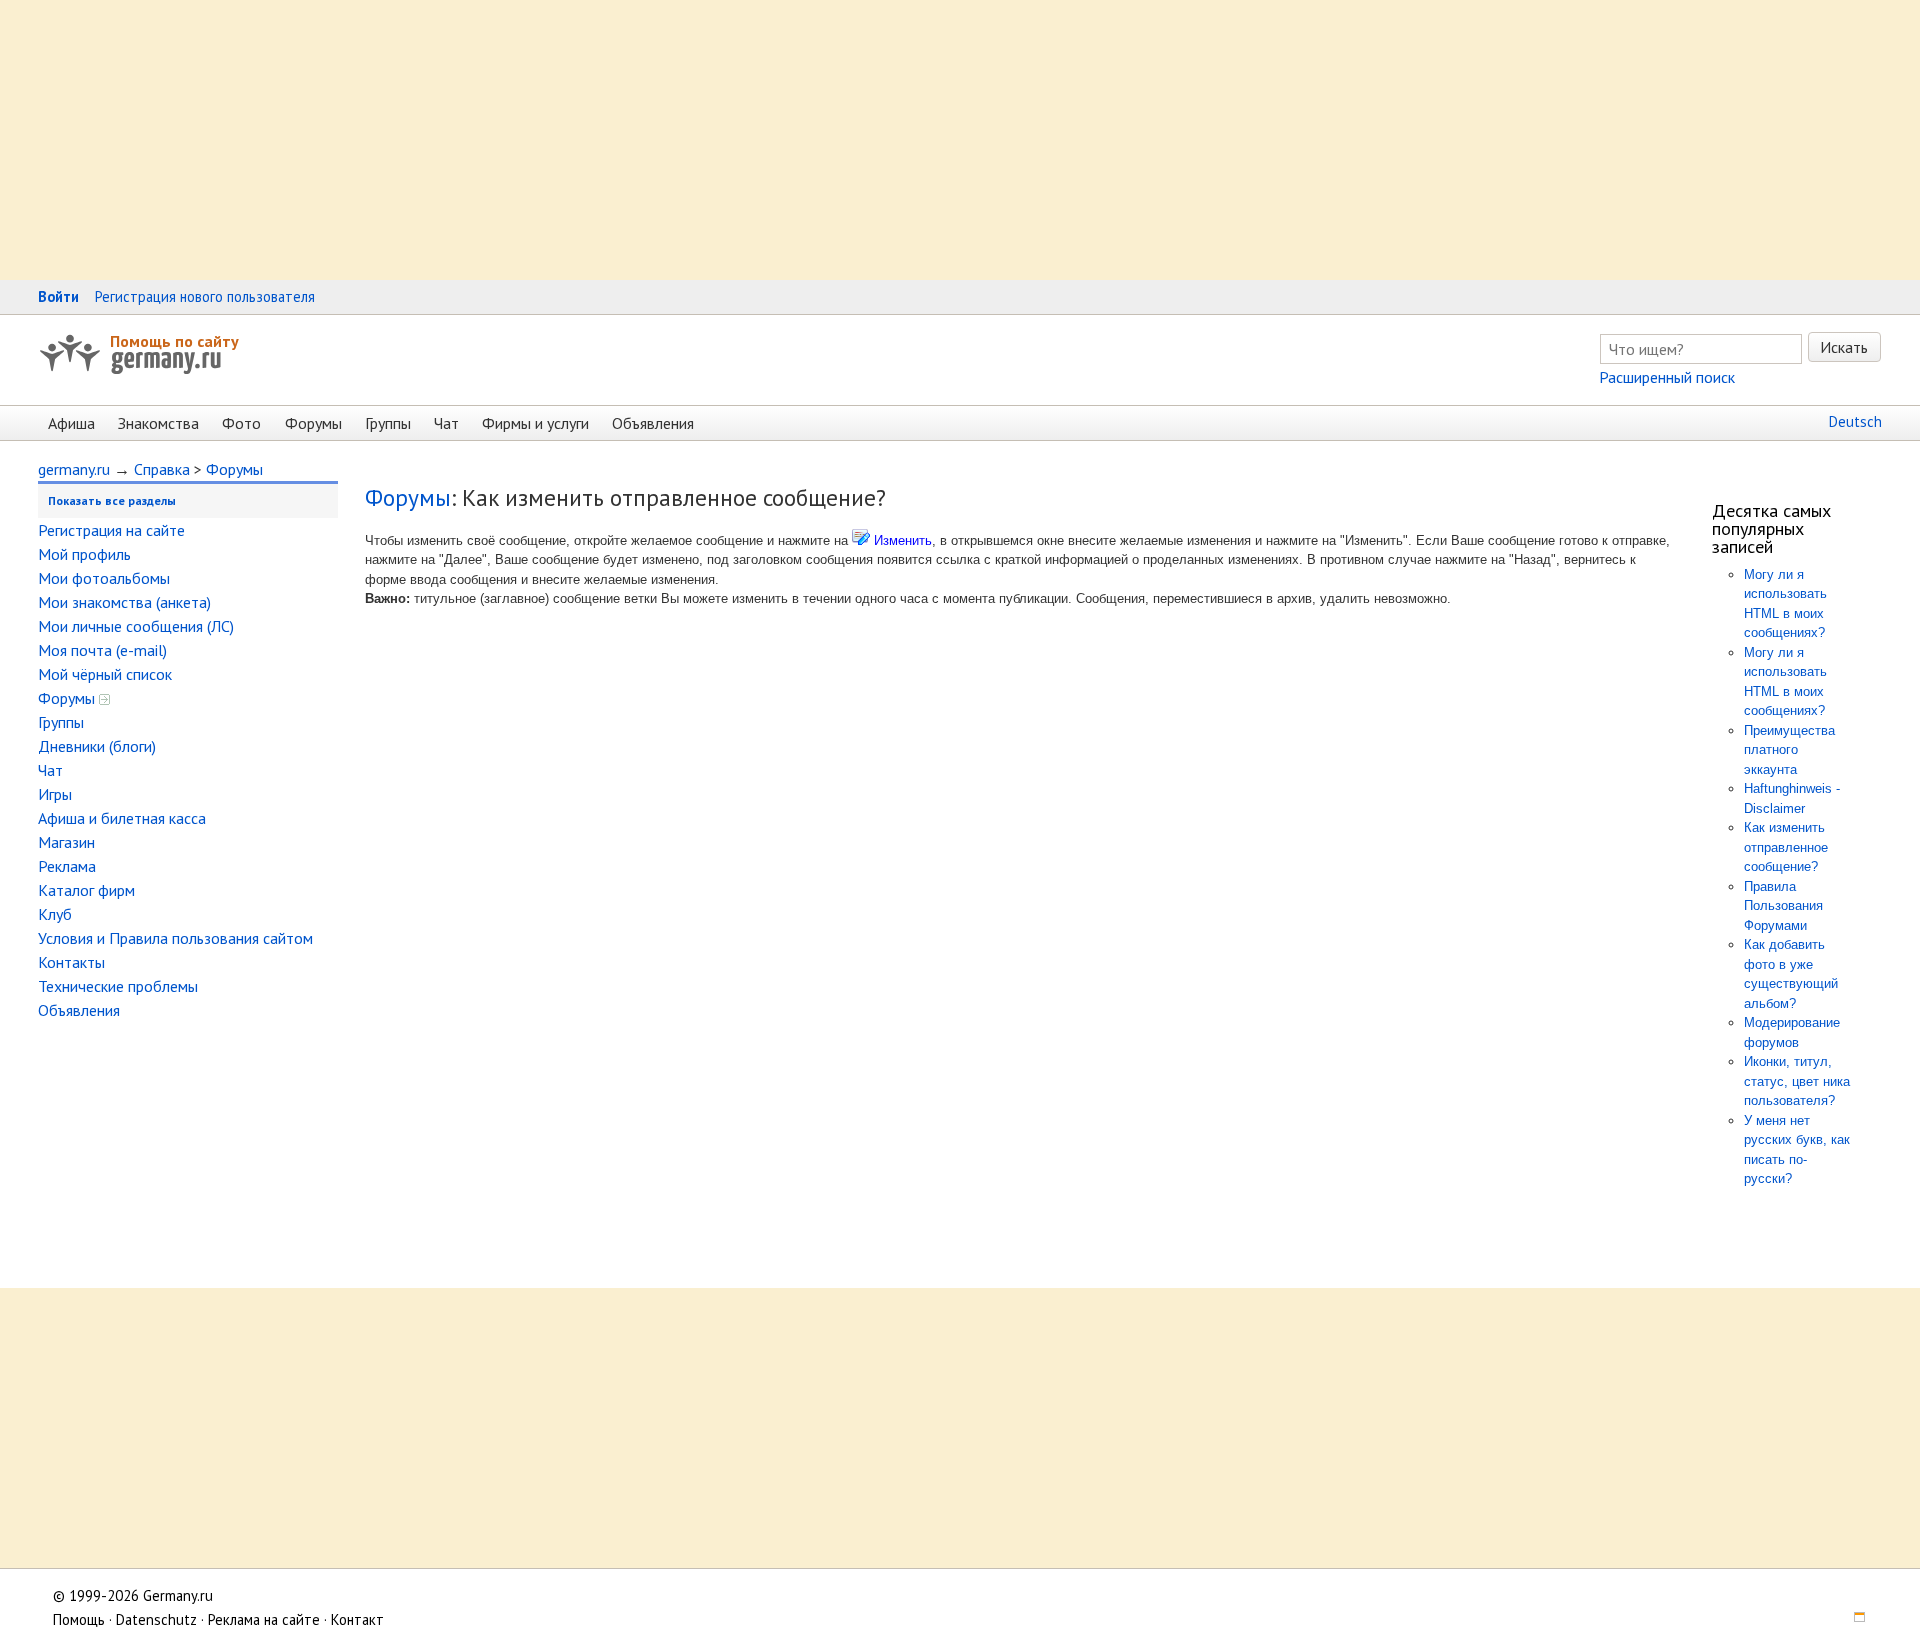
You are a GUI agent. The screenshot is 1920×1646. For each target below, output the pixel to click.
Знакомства (158, 423)
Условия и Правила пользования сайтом (175, 938)
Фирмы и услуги (535, 423)
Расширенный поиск (1667, 377)
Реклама (67, 866)
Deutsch (1855, 421)
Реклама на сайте (264, 1619)
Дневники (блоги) (97, 746)
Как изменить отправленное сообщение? (1786, 847)
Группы (388, 423)
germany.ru (74, 469)
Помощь (79, 1619)
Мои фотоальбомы (104, 578)
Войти (58, 296)
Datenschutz (156, 1619)
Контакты (71, 962)
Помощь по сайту (174, 341)
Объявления (653, 423)
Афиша (71, 423)
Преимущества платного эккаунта (1789, 750)
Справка (162, 469)
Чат (446, 423)
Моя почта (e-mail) (102, 650)
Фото (241, 423)
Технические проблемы (118, 986)
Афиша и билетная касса (122, 818)
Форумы (313, 423)
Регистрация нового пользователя (205, 296)
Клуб (55, 914)
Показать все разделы (112, 500)
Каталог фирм (86, 890)
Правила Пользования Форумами (1783, 906)
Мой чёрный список (105, 674)
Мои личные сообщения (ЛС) (136, 626)
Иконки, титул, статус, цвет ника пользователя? (1797, 1081)
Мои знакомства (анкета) (124, 602)
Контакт (357, 1619)
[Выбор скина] (1853, 1619)
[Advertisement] (600, 140)
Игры (55, 794)
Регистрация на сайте (111, 530)
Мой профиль (84, 554)
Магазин (66, 842)
